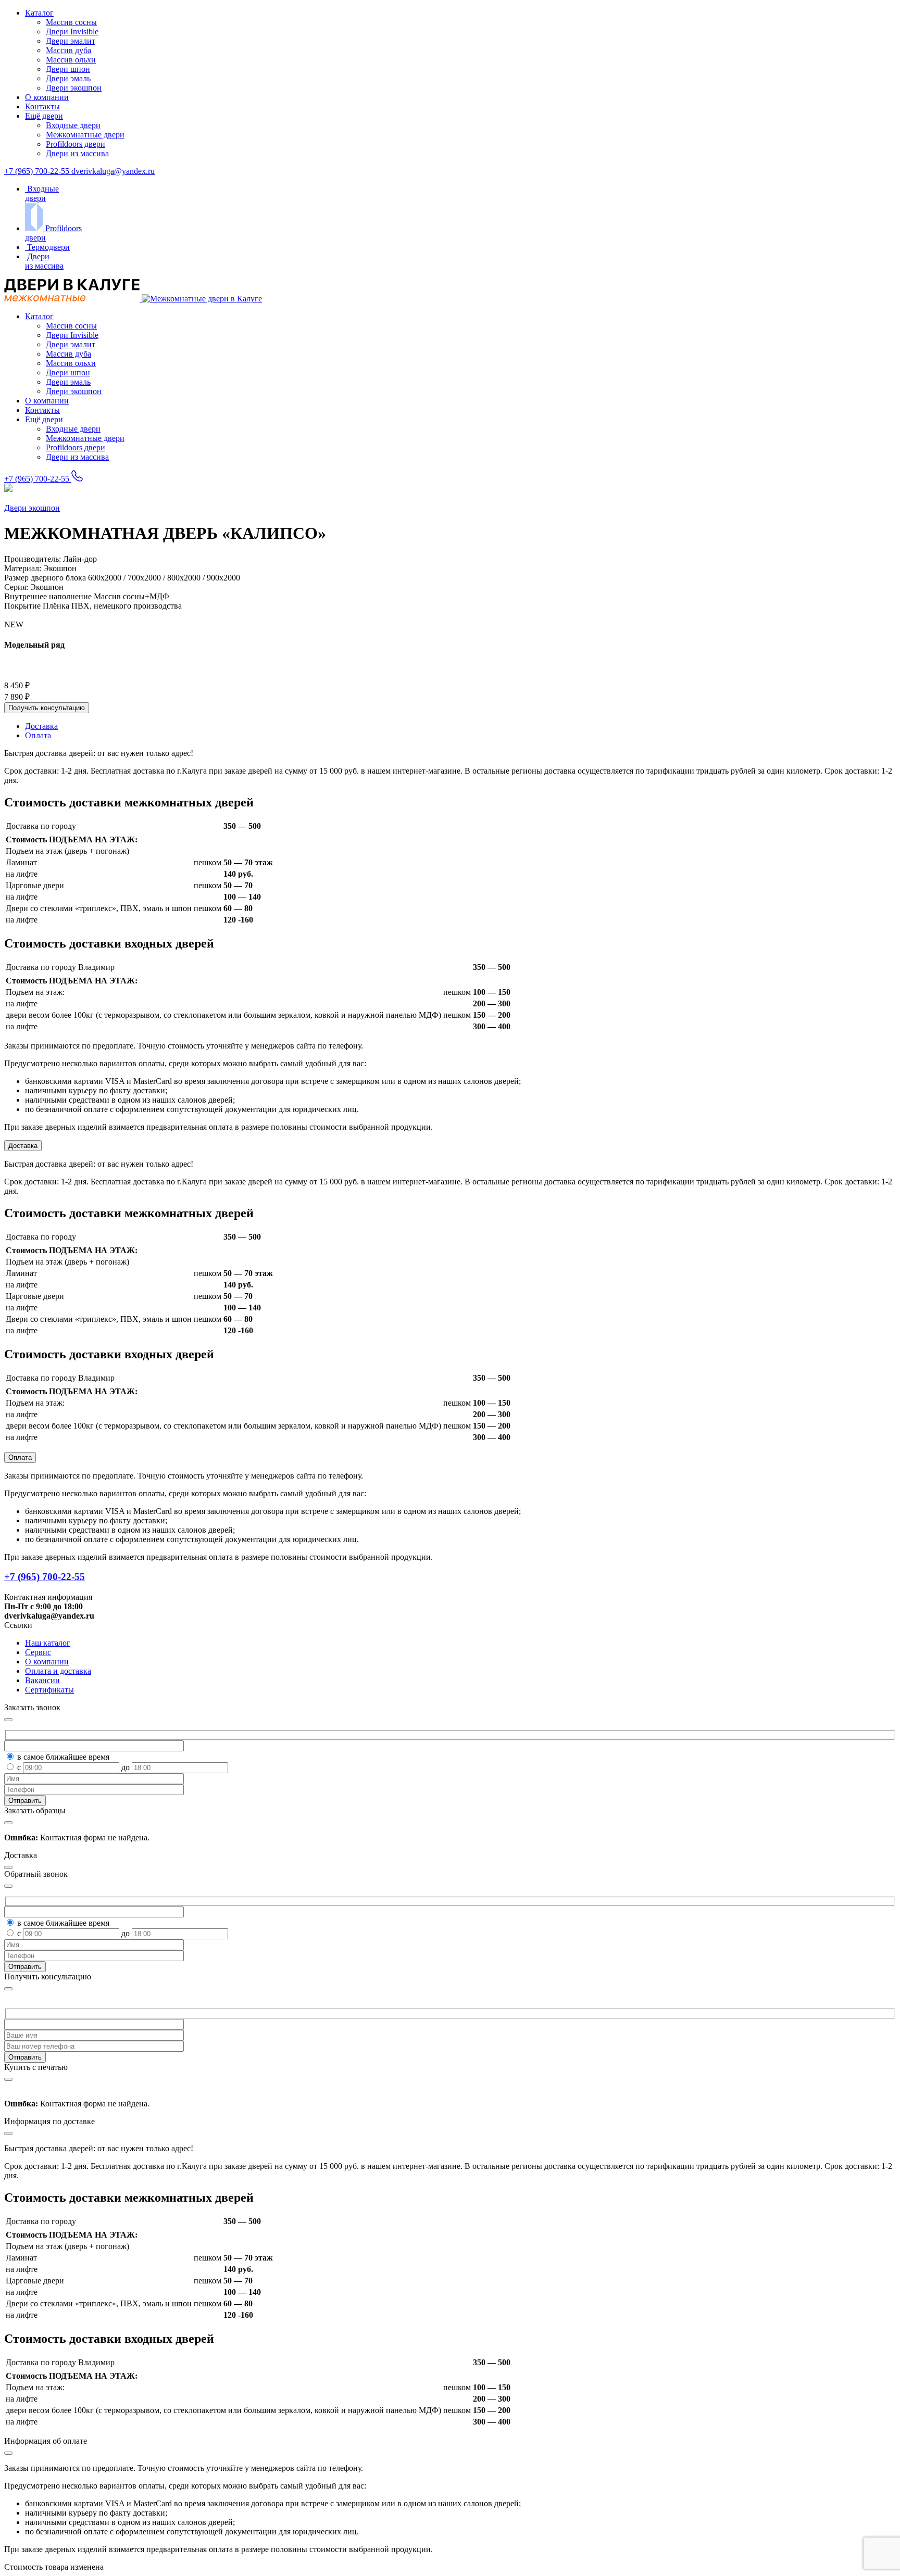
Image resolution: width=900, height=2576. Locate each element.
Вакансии (42, 1680)
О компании (47, 97)
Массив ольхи (71, 60)
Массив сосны (71, 22)
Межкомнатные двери (85, 135)
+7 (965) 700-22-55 (38, 171)
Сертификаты (49, 1690)
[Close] (8, 1989)
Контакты (42, 106)
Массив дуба (68, 50)
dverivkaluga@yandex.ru (113, 171)
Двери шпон (68, 69)
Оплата (20, 1457)
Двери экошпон (74, 88)
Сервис (38, 1652)
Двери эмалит (71, 41)
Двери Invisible (72, 31)
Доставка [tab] (41, 726)
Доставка (23, 1146)
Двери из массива (77, 153)
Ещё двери (44, 116)
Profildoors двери (76, 144)
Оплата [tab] (38, 735)
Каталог (39, 13)
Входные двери (73, 125)
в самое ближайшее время (63, 1757)
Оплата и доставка (58, 1671)
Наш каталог (48, 1643)
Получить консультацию (47, 708)
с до (74, 1767)
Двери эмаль (68, 78)
